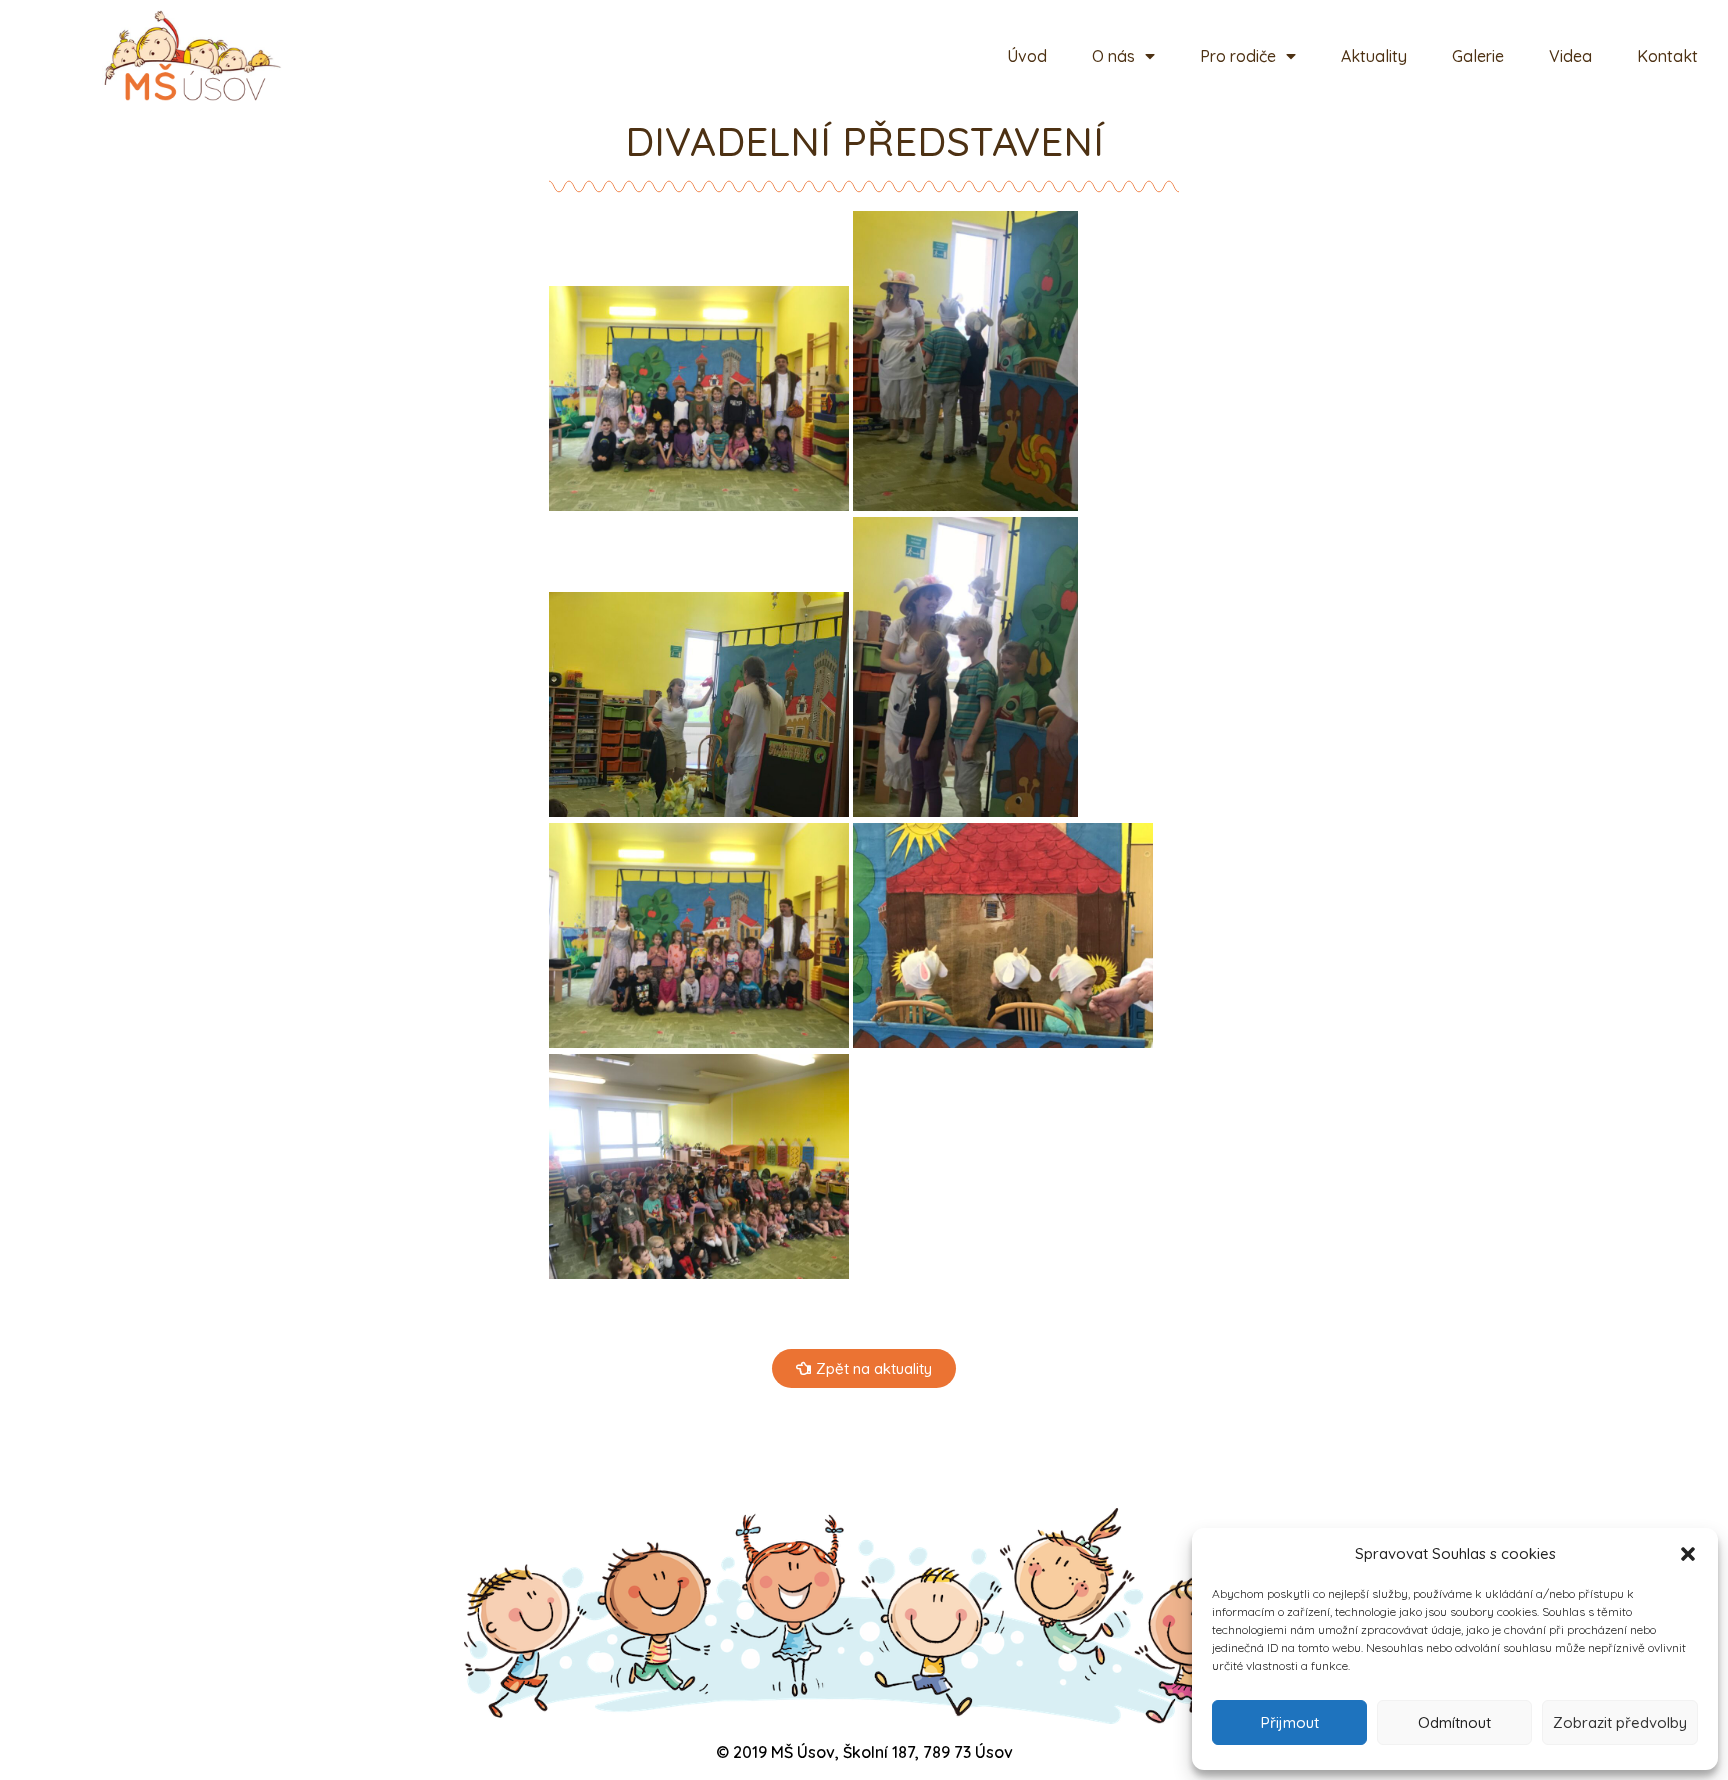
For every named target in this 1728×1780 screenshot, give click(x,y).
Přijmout (1290, 1722)
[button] (1688, 1554)
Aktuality (1374, 56)
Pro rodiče (1238, 56)
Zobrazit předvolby (1620, 1722)
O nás (1113, 56)
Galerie (1478, 56)
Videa (1570, 56)
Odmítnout (1454, 1722)
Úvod (1027, 56)
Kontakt (1667, 56)
